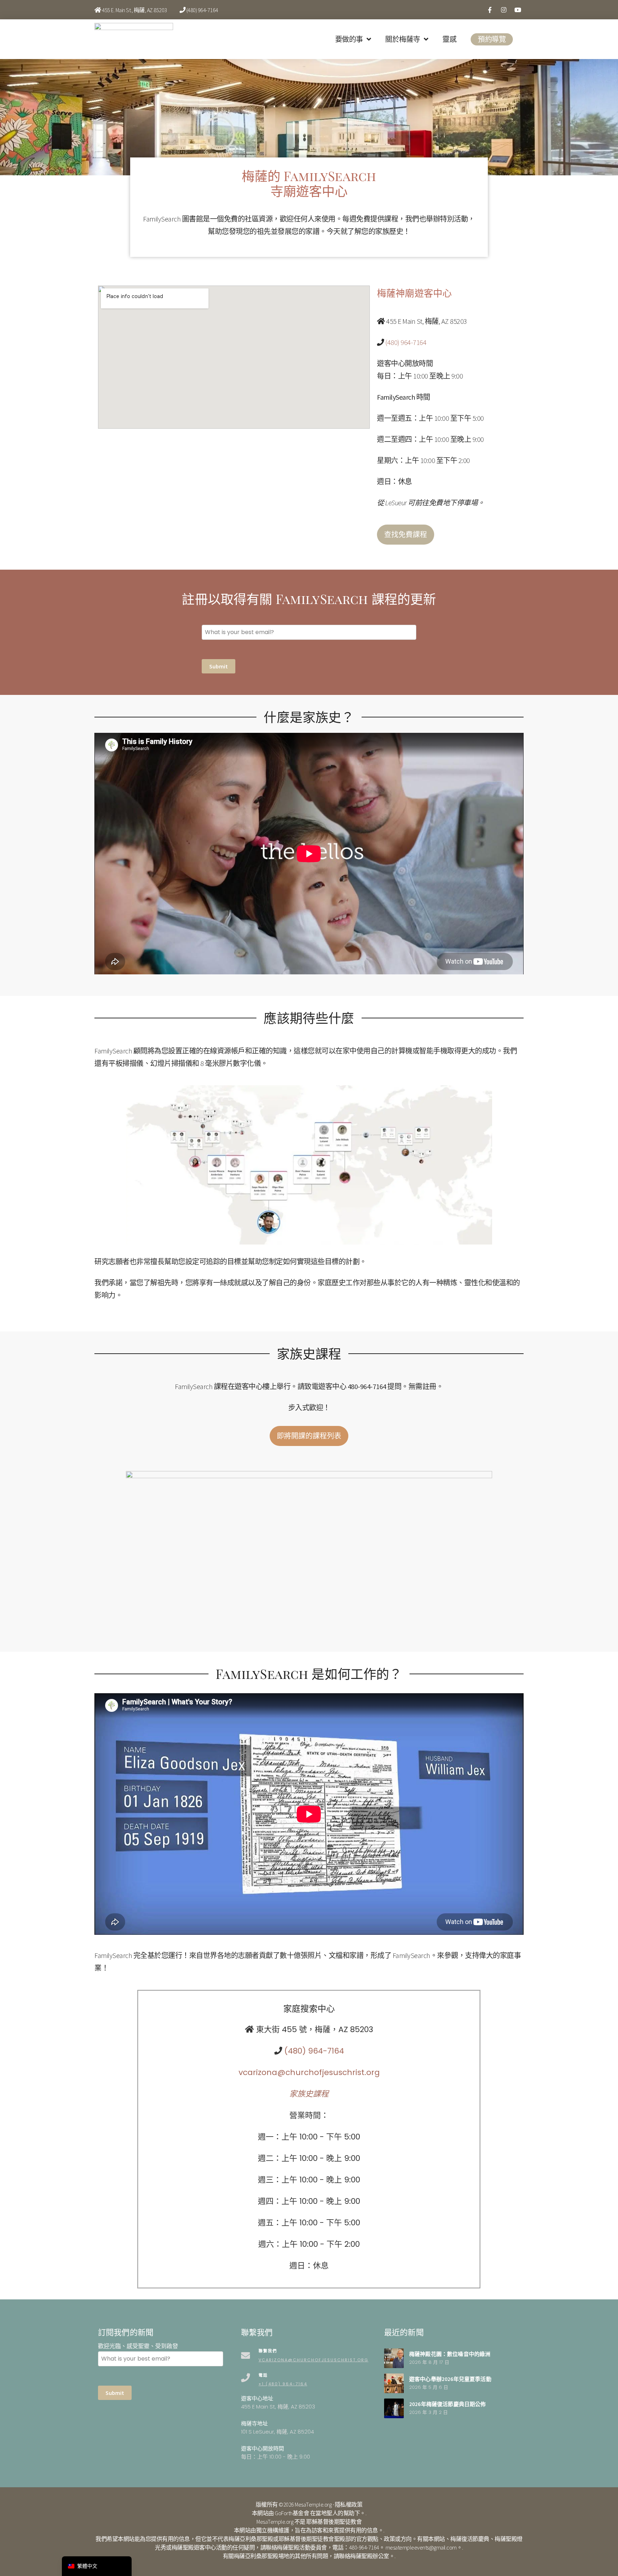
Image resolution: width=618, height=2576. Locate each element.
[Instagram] (504, 10)
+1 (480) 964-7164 (283, 2384)
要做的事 (349, 39)
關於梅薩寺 (403, 39)
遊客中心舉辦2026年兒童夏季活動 (450, 2379)
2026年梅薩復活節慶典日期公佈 (448, 2404)
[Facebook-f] (490, 10)
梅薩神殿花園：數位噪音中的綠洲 (450, 2354)
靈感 (449, 39)
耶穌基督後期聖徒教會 (334, 2522)
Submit (219, 666)
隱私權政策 (349, 2504)
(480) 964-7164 (202, 10)
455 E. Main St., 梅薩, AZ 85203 (134, 10)
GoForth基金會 (292, 2513)
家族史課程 (309, 2094)
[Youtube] (518, 10)
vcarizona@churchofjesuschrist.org (309, 2072)
